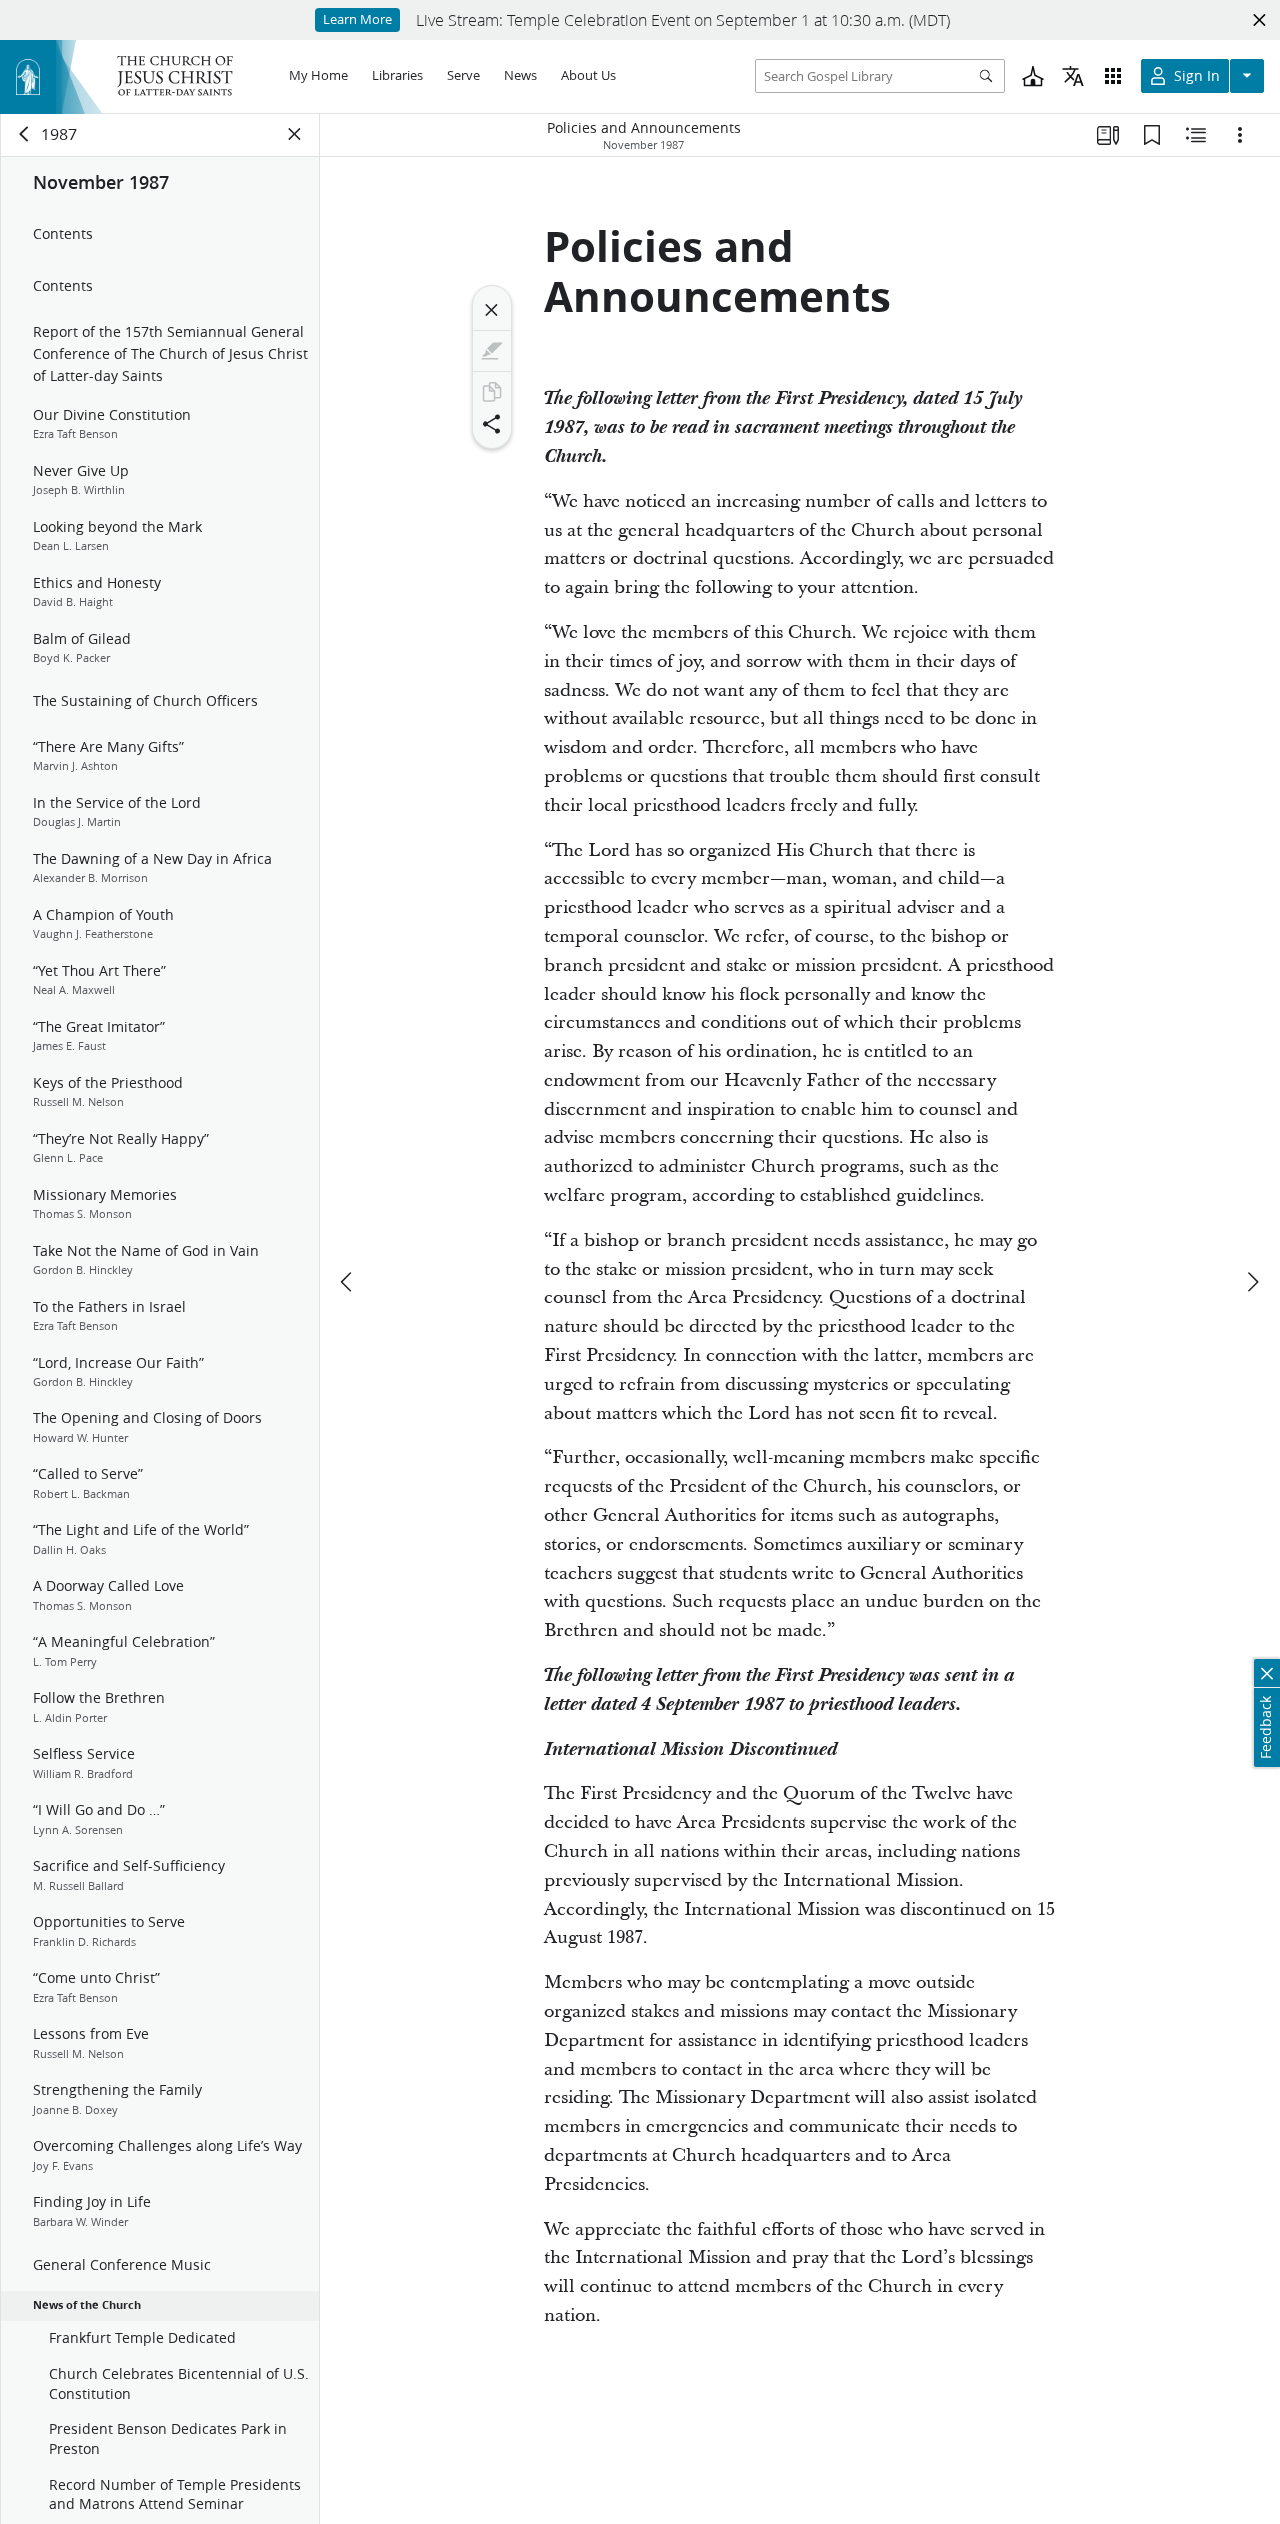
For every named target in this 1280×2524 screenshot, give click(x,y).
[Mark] (492, 351)
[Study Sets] (1108, 135)
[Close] (492, 310)
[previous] (348, 1282)
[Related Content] (1196, 135)
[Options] (1240, 135)
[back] (25, 134)
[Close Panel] (295, 134)
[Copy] (492, 392)
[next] (1252, 1282)
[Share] (492, 424)
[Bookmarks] (1152, 135)
